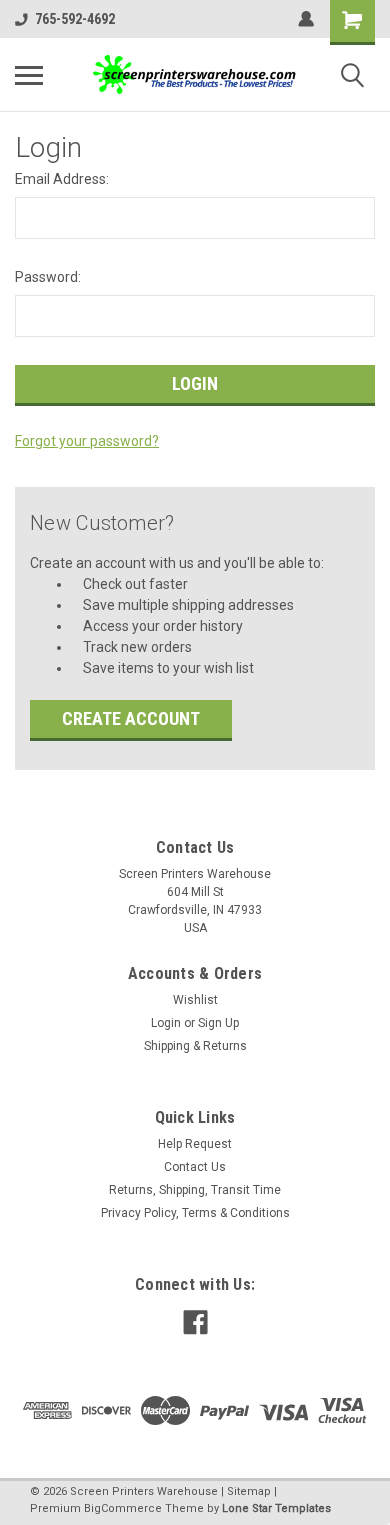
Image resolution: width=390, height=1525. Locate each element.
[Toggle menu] (29, 75)
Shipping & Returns (195, 1046)
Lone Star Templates (276, 1508)
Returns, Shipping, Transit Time (195, 1190)
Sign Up (218, 1023)
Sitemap (249, 1491)
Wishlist (195, 1000)
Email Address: (62, 179)
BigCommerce (123, 1508)
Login (166, 1023)
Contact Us (195, 1167)
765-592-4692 (75, 19)
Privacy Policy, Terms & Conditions (195, 1213)
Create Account (131, 718)
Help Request (195, 1144)
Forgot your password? (87, 441)
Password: (48, 277)
